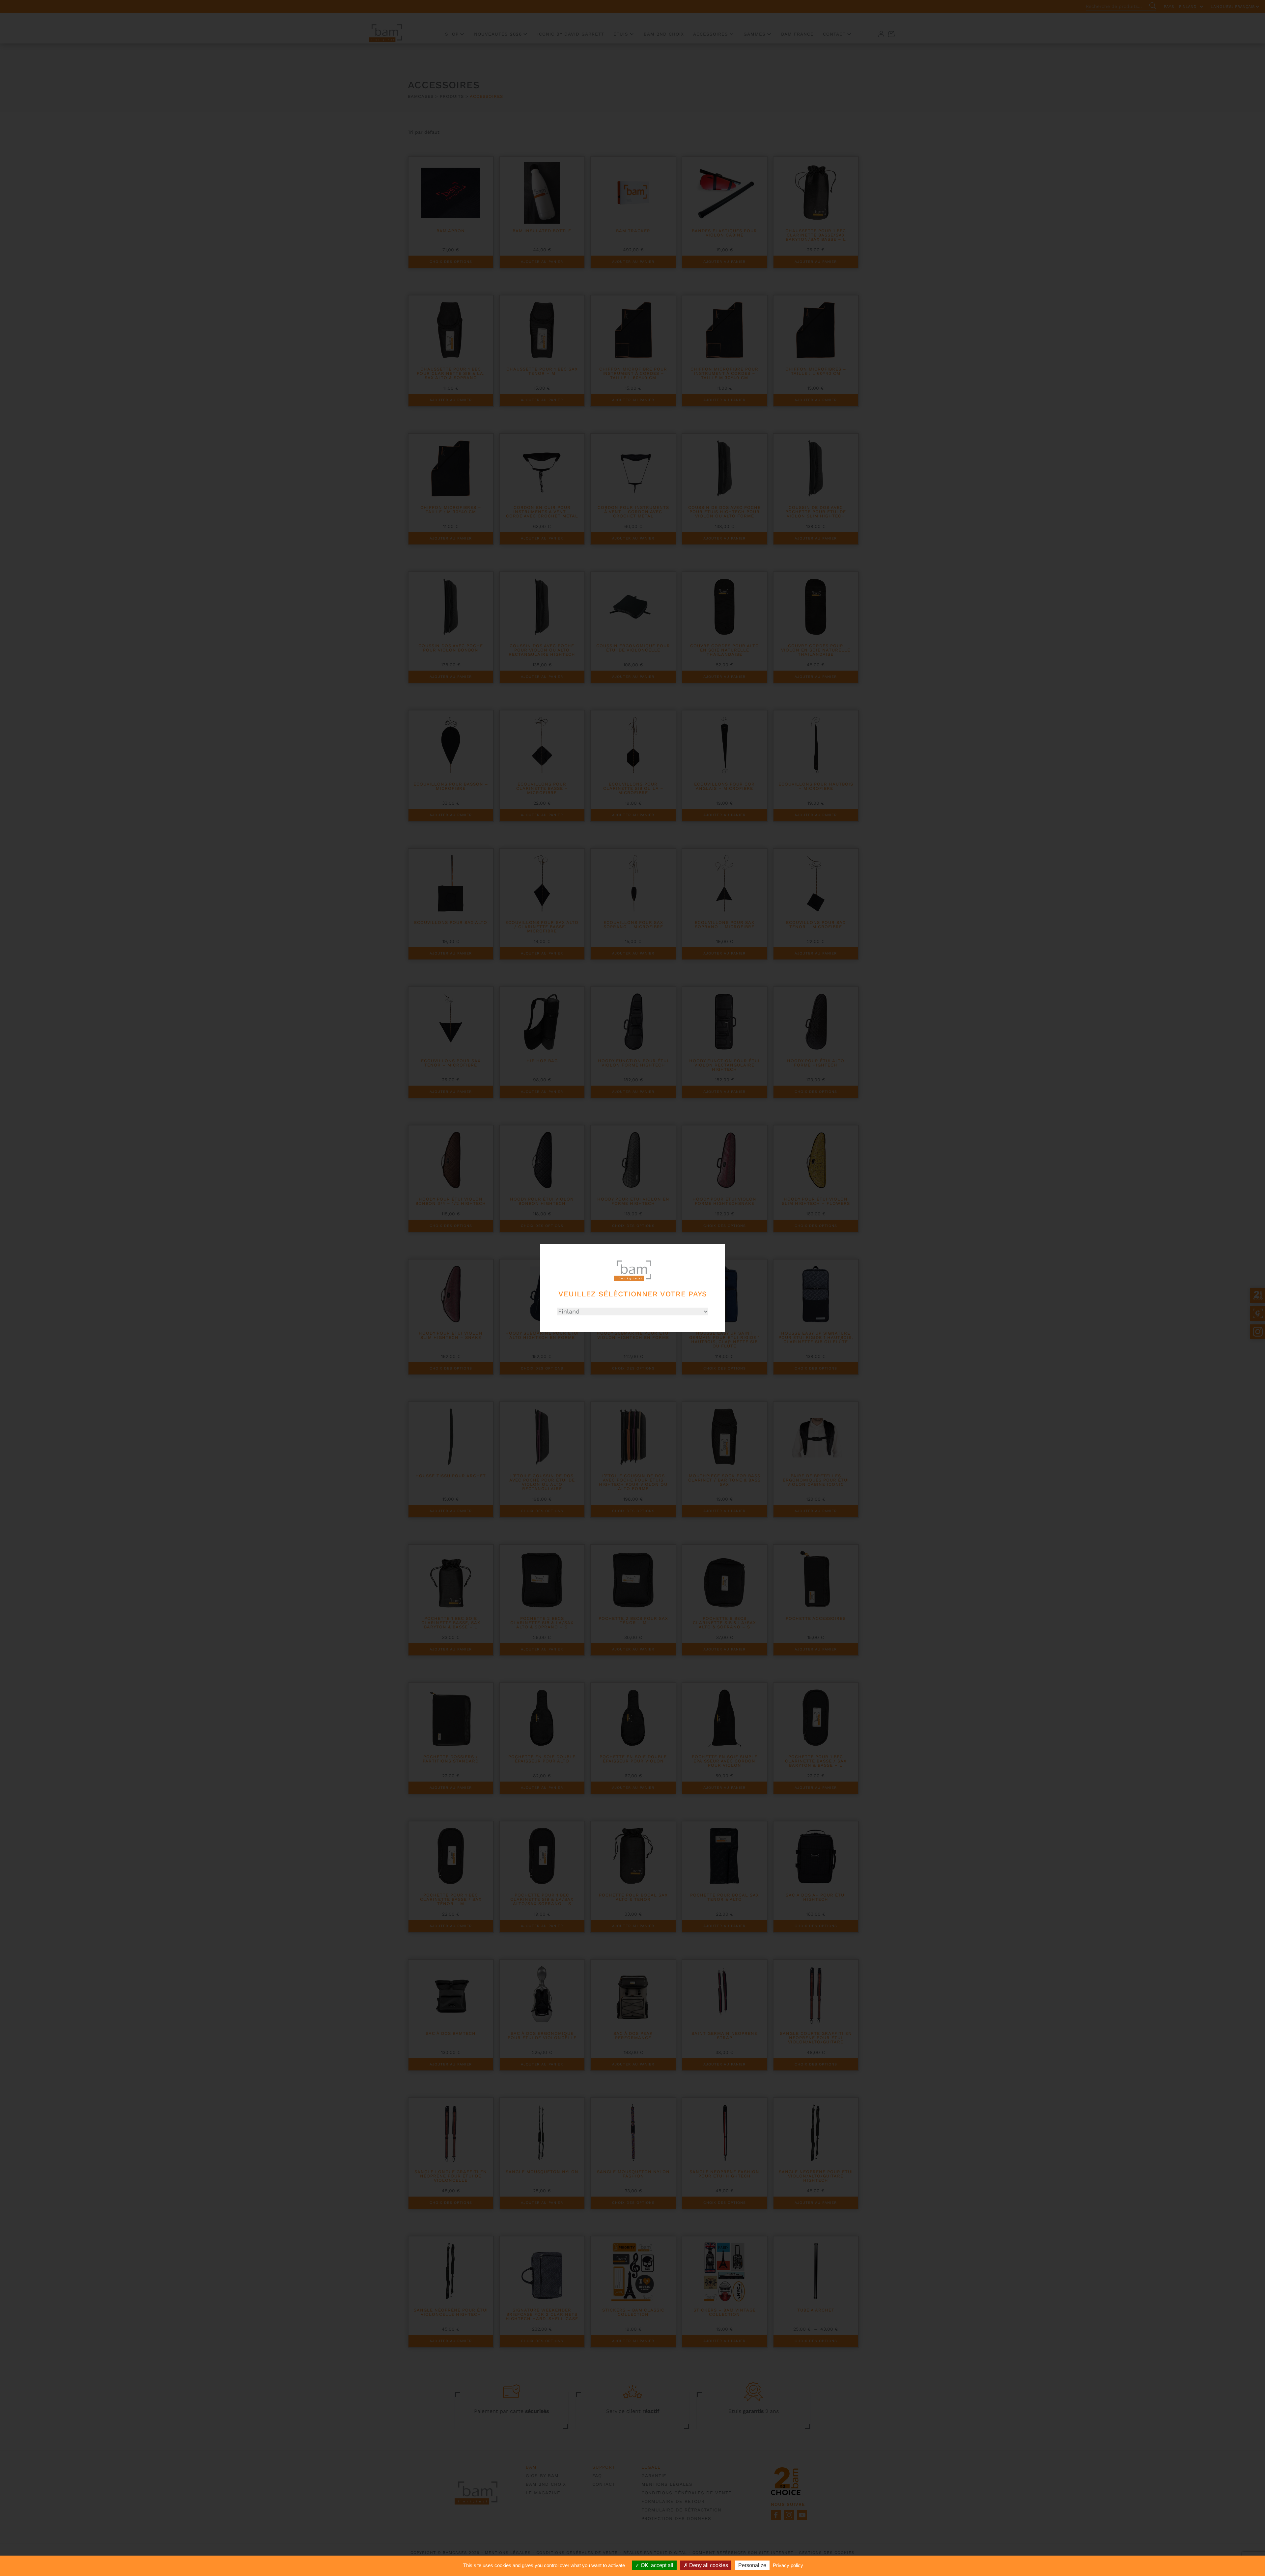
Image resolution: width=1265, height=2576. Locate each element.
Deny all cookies (708, 2565)
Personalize (752, 2565)
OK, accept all (656, 2565)
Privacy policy (788, 2565)
